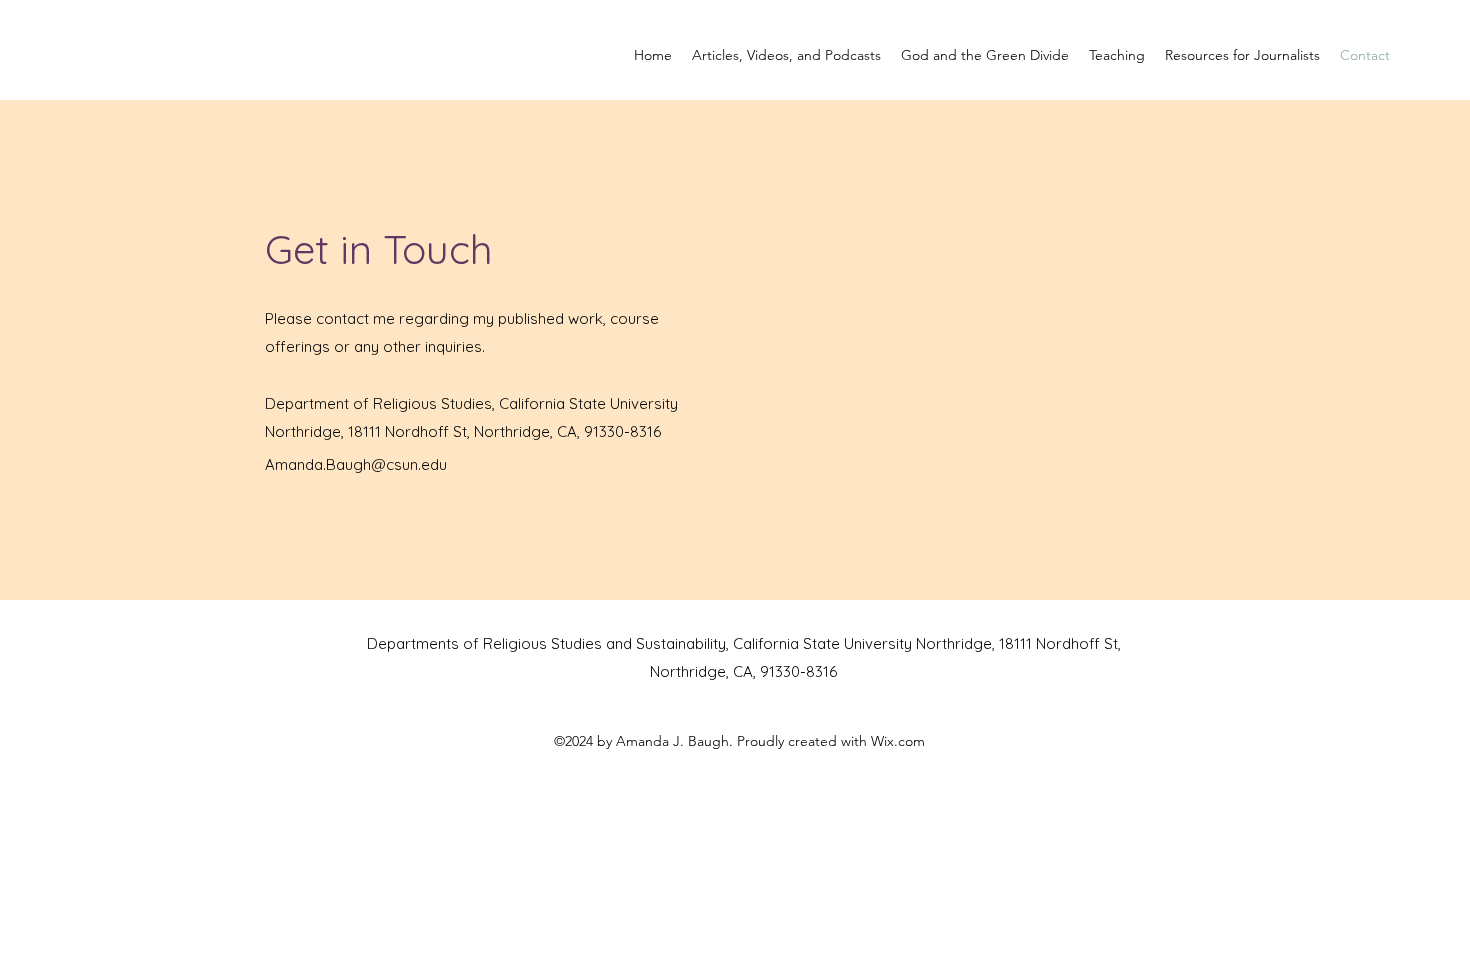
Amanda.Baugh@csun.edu (356, 464)
